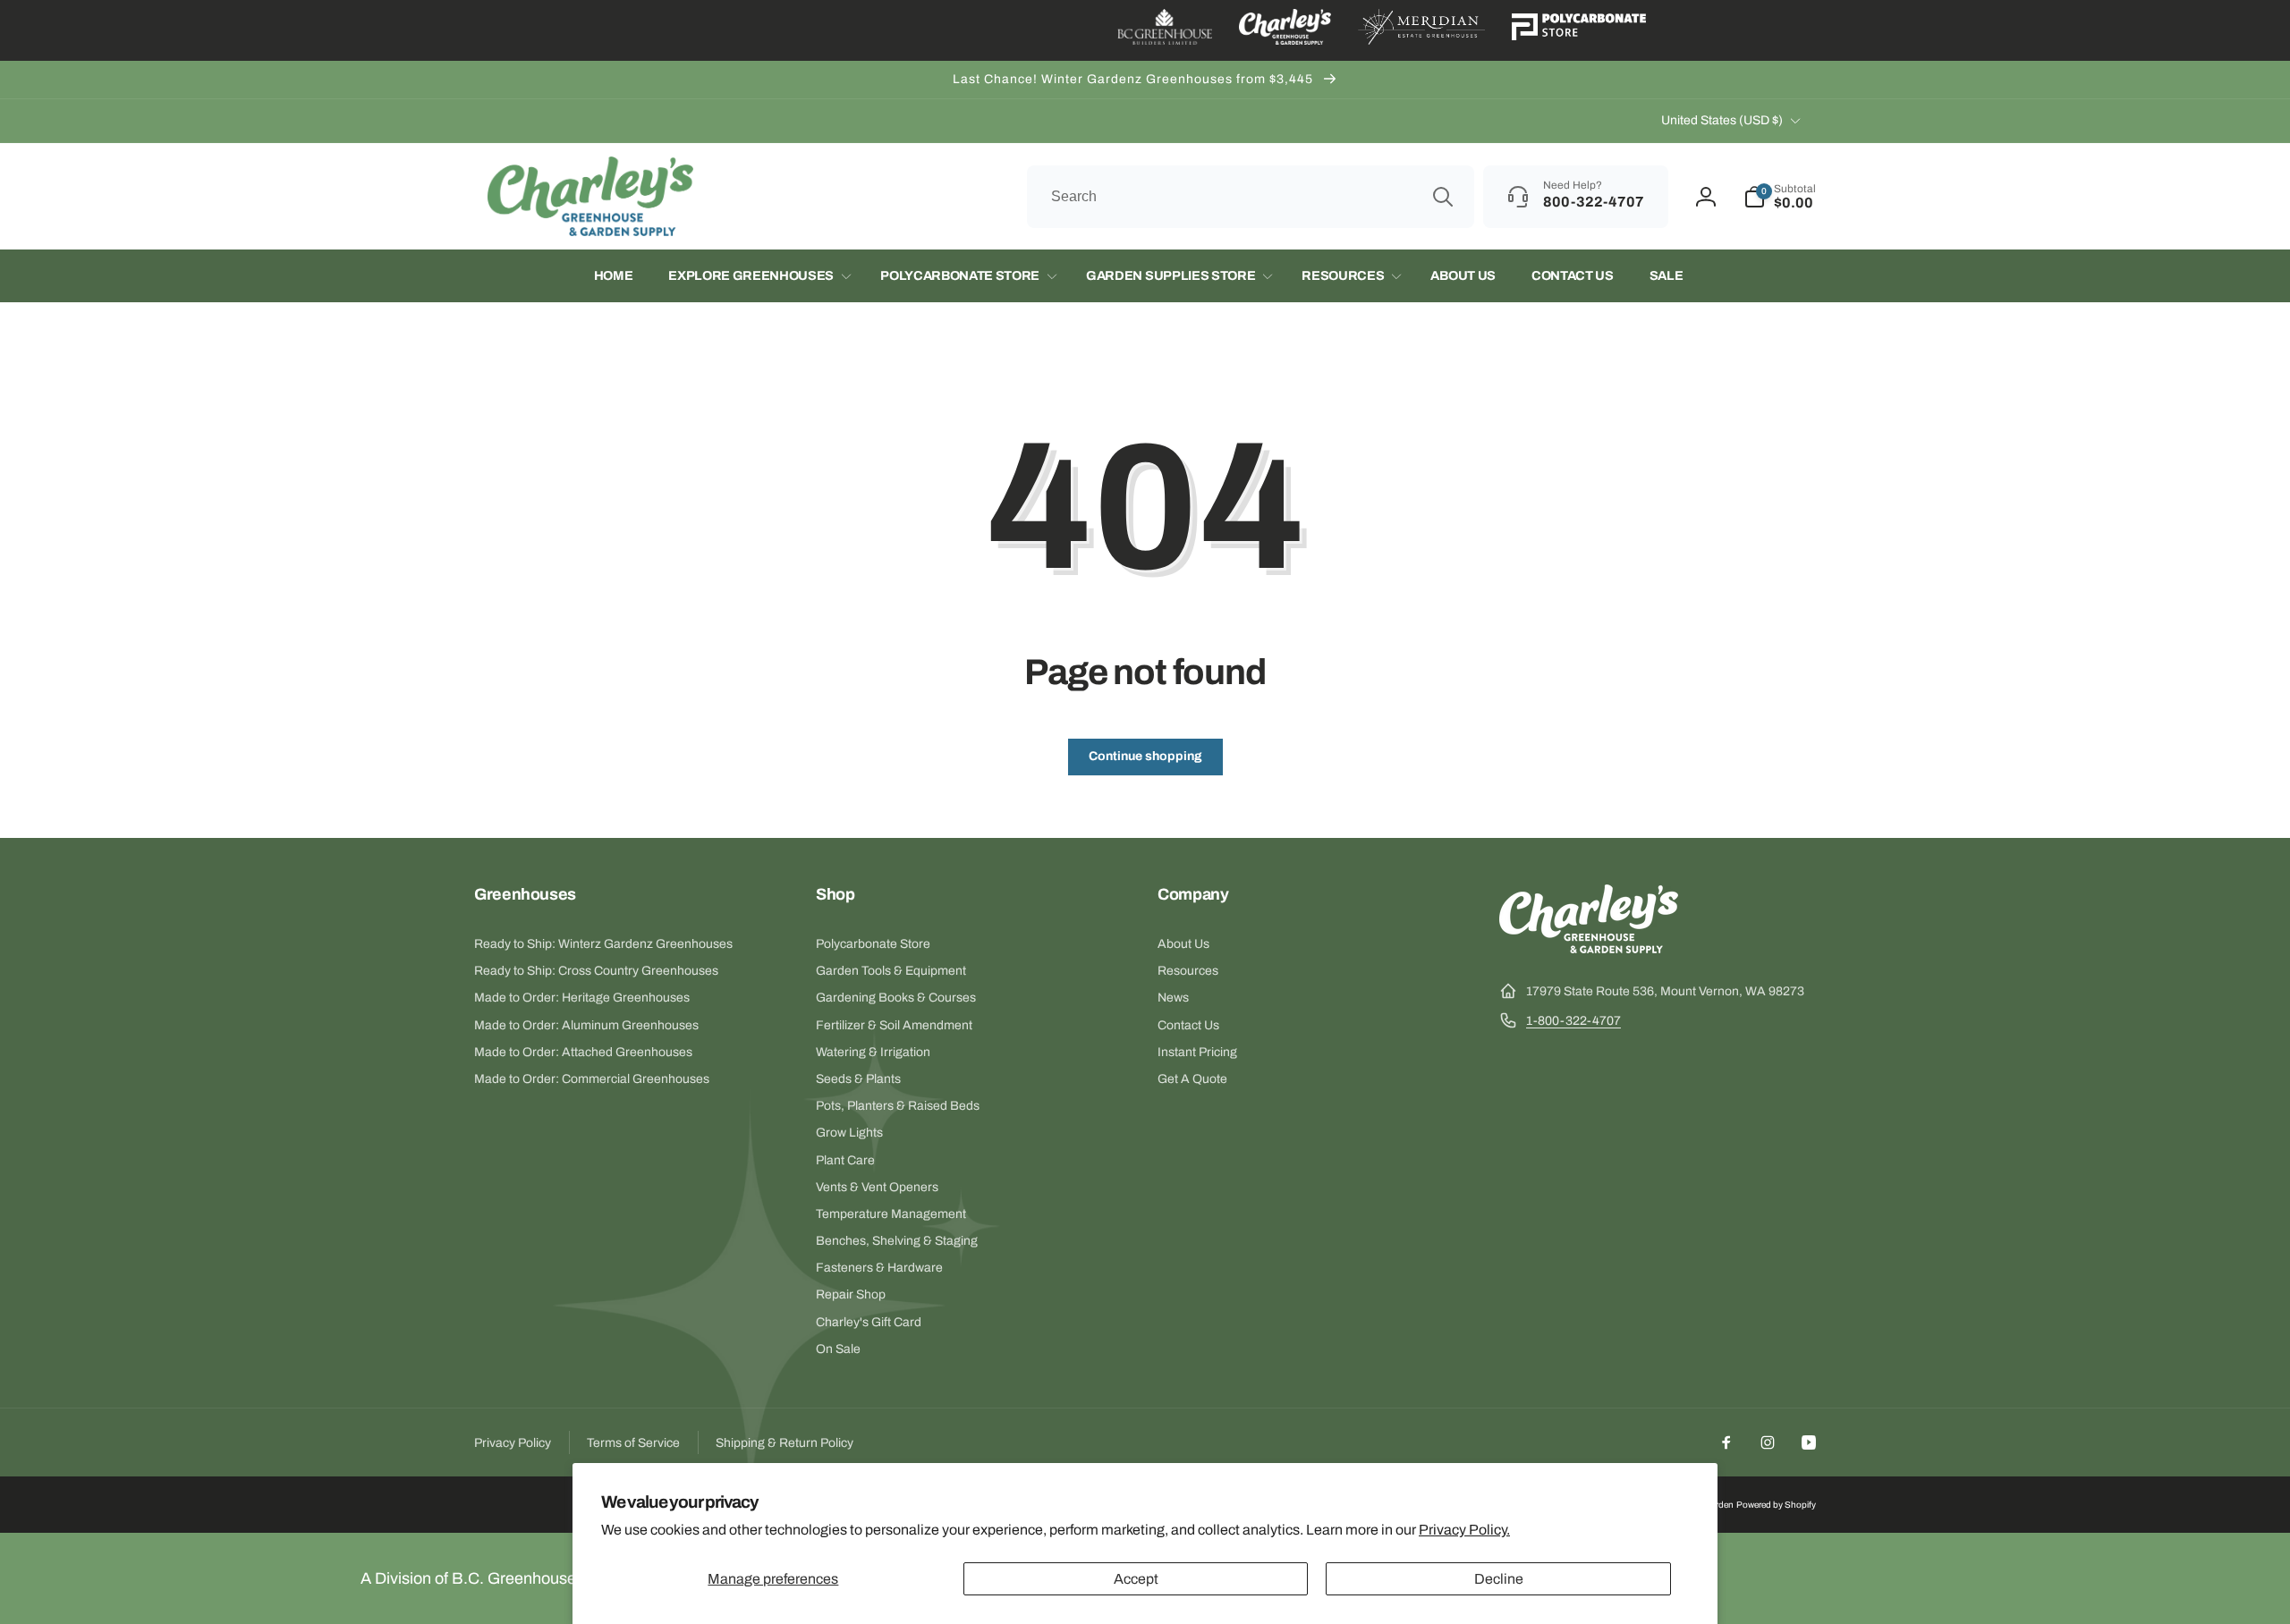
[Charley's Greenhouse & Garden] (1589, 948)
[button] (1780, 197)
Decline (1499, 1579)
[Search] (1443, 197)
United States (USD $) (1722, 120)
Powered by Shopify (1776, 1505)
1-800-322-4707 (1573, 1021)
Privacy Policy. (1464, 1530)
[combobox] (1251, 197)
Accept (1136, 1579)
